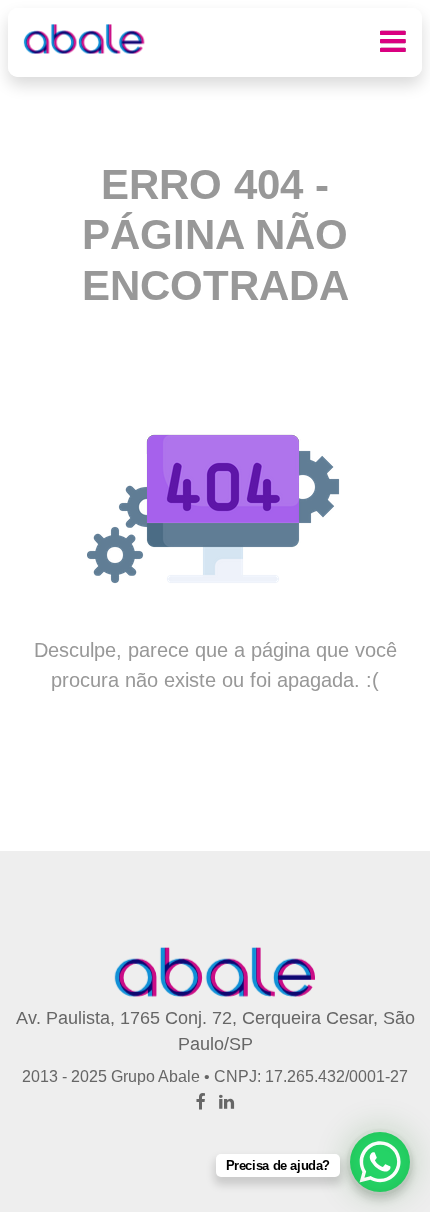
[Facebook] (201, 1102)
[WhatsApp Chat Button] (380, 1162)
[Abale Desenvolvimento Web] (84, 39)
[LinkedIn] (226, 1102)
